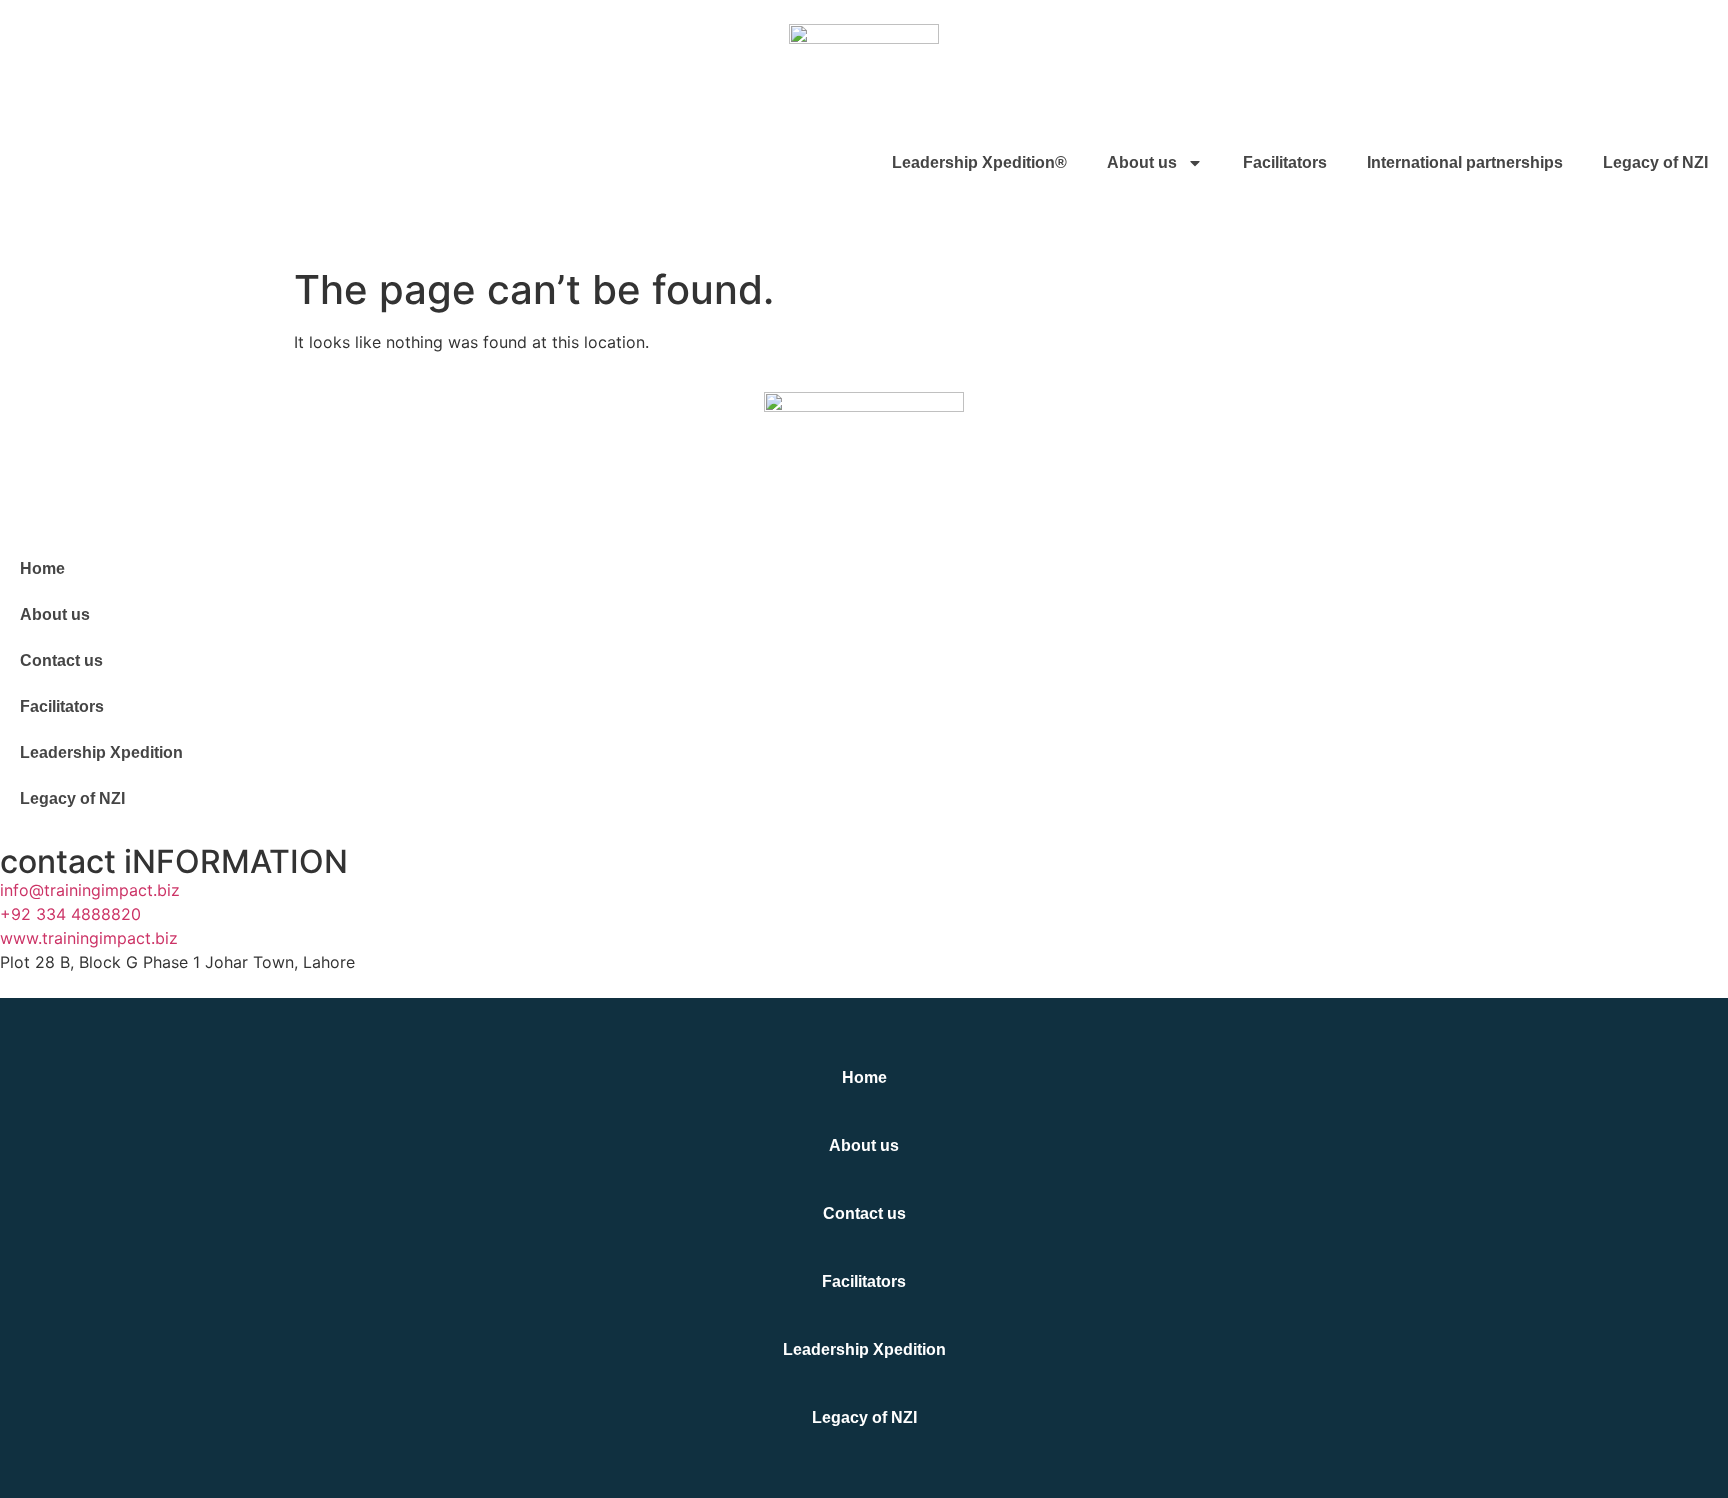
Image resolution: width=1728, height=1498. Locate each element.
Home (42, 568)
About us (1142, 162)
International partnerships (1465, 162)
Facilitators (1285, 162)
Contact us (61, 660)
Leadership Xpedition (101, 752)
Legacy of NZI (1655, 162)
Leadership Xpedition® (979, 162)
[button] (6, 222)
